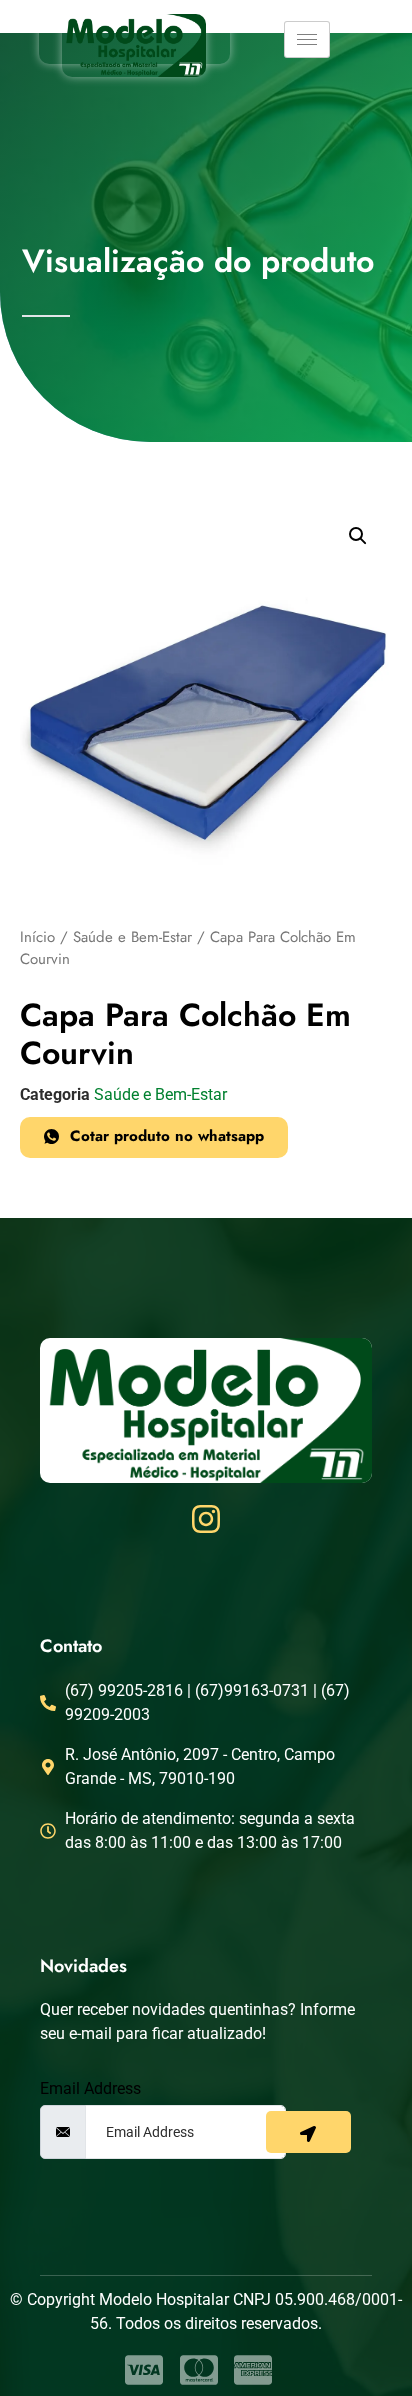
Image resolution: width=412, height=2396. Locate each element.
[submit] (308, 2132)
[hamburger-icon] (307, 39)
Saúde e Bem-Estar (132, 937)
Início (37, 937)
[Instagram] (206, 1519)
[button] (358, 536)
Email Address (90, 2089)
